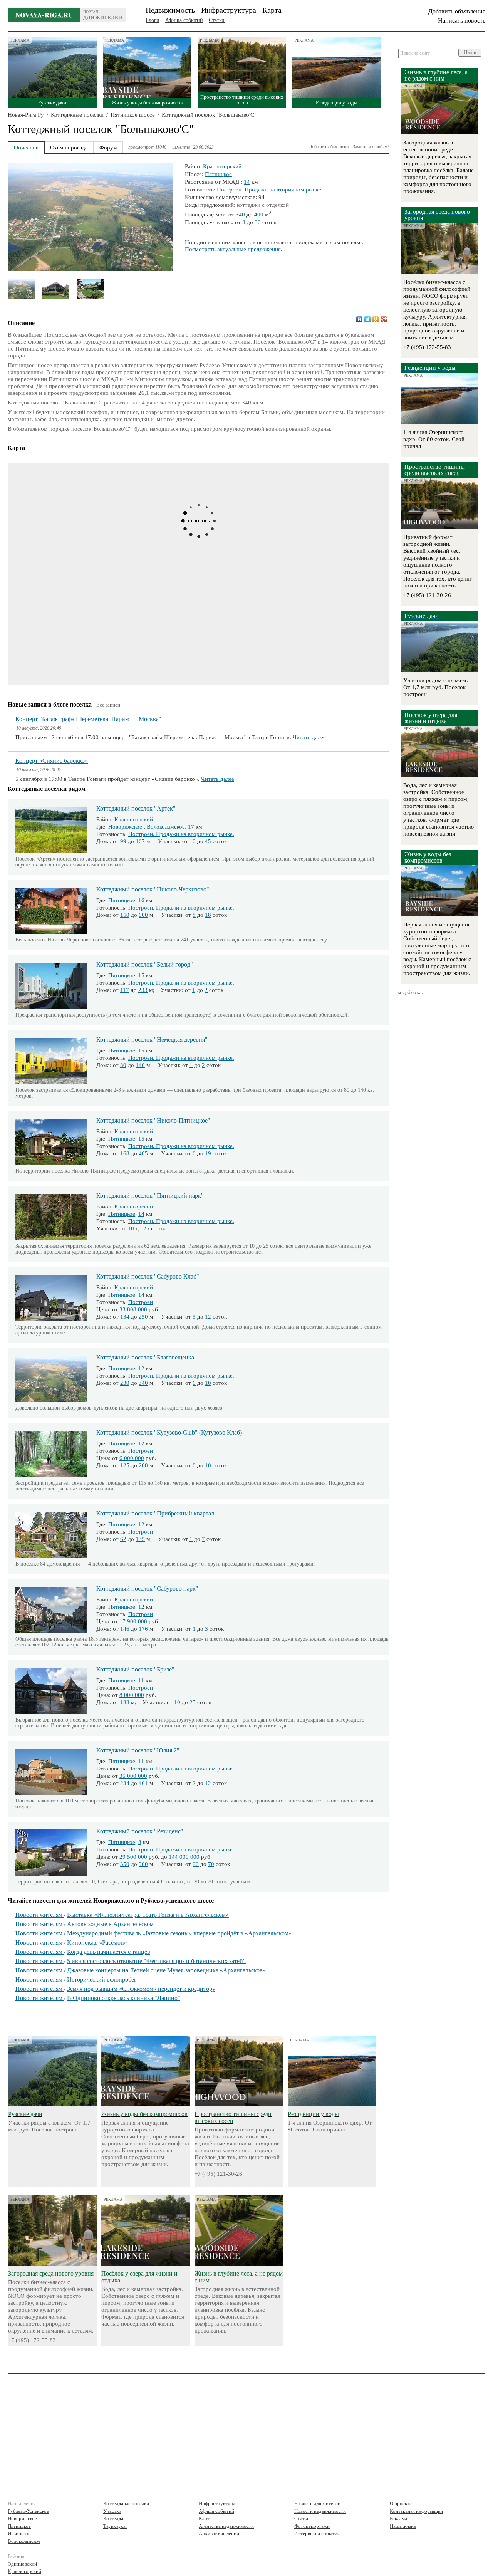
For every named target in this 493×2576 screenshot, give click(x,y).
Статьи (217, 20)
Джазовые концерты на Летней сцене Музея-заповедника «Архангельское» (166, 1970)
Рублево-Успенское (28, 2511)
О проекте (401, 2503)
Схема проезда (69, 148)
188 (125, 1702)
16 (141, 900)
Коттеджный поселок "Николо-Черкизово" (153, 889)
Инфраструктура (229, 10)
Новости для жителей (317, 2503)
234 (125, 1783)
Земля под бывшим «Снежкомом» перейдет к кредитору (141, 1989)
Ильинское (19, 2533)
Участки (112, 2511)
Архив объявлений (219, 2533)
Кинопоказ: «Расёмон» (97, 1942)
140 (140, 1065)
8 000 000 (132, 1695)
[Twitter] (368, 319)
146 (125, 1629)
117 (125, 990)
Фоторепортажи (312, 2526)
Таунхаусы (115, 2526)
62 (123, 1539)
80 (123, 1065)
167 (140, 841)
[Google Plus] (384, 319)
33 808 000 (133, 1309)
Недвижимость (170, 10)
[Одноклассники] (376, 319)
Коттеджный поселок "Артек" (136, 808)
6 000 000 (132, 1458)
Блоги (153, 20)
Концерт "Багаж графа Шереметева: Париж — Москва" (88, 719)
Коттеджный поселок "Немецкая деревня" (152, 1040)
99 (123, 841)
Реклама (398, 2518)
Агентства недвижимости (226, 2526)
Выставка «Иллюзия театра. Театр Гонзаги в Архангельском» (148, 1915)
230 (125, 1383)
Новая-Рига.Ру (26, 115)
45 (208, 841)
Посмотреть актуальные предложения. (234, 249)
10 (193, 841)
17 (191, 827)
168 (125, 1153)
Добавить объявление (457, 11)
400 (259, 215)
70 (211, 1864)
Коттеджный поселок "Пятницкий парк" (150, 1196)
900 (143, 1864)
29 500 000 (133, 1857)
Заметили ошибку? (371, 147)
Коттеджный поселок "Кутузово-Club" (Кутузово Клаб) (169, 1432)
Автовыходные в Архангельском (110, 1924)
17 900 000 (133, 1621)
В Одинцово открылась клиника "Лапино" (124, 1998)
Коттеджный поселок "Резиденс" (140, 1831)
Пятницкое (218, 174)
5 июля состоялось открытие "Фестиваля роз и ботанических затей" (156, 1961)
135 (140, 1539)
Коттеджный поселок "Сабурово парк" (147, 1588)
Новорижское (126, 827)
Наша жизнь (403, 2526)
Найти (470, 52)
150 (125, 915)
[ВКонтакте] (360, 319)
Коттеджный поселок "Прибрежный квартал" (157, 1513)
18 (208, 915)
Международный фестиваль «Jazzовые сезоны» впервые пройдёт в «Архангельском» (179, 1933)
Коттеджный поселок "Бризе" (135, 1669)
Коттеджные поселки (77, 115)
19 (208, 1153)
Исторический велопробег (102, 1979)
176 (143, 1629)
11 (141, 1680)
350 (125, 1864)
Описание (26, 148)
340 (240, 215)
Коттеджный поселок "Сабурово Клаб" (148, 1276)
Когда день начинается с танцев (109, 1952)
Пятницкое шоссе (133, 115)
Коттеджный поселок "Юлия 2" (138, 1750)
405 (143, 1153)
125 (125, 1465)
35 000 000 (133, 1776)
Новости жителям (40, 1915)
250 (143, 1317)
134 (125, 1317)
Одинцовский (22, 2564)
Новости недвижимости (320, 2511)
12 (208, 1317)
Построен (141, 1302)
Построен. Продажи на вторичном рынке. (270, 190)
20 (196, 1864)
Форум (108, 148)
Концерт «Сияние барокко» (52, 761)
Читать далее (309, 737)
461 (143, 1783)
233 (143, 990)
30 (258, 222)
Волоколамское (166, 827)
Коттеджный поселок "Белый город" (145, 964)
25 (146, 1228)
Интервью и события (317, 2533)
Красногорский (222, 166)
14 (247, 182)
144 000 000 (184, 1857)
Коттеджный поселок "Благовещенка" (147, 1357)
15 (141, 975)
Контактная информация (416, 2511)
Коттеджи (114, 2518)
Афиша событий (184, 20)
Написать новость (462, 21)
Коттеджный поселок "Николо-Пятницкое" (153, 1120)
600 (143, 915)
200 (143, 1465)
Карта (272, 10)
